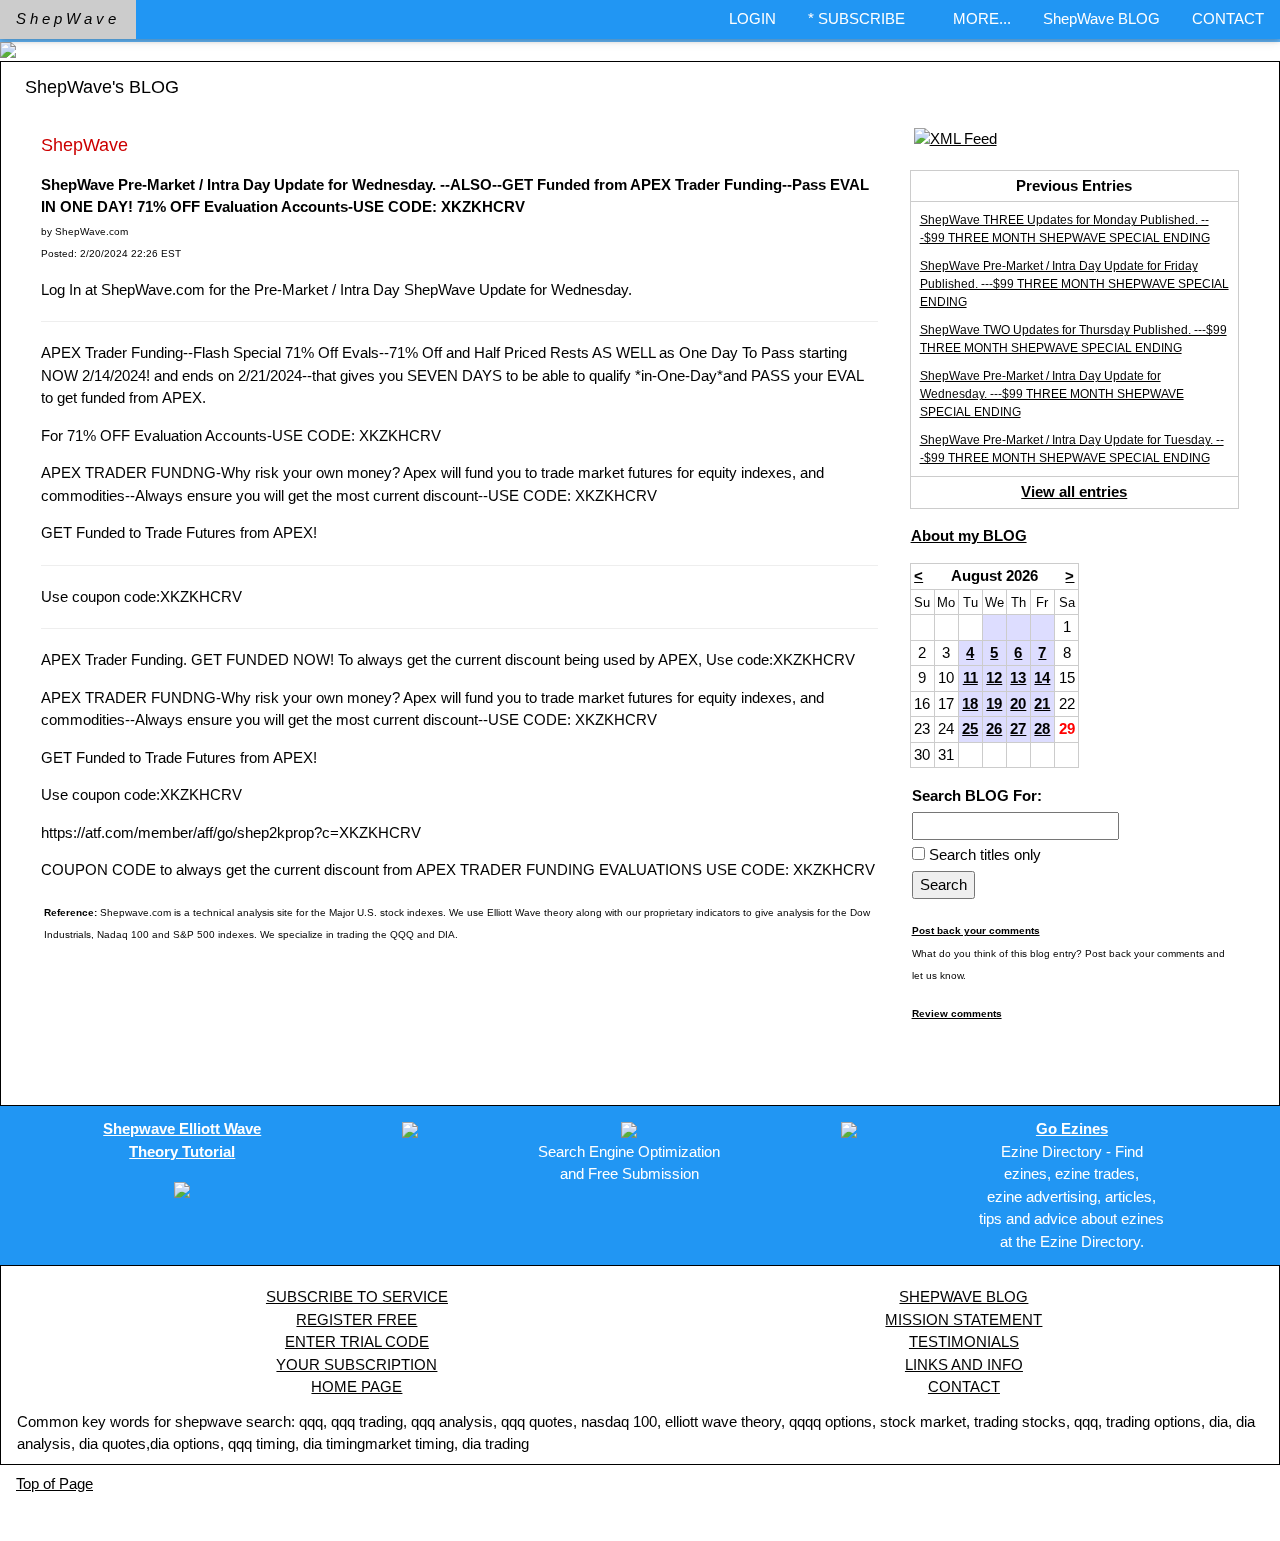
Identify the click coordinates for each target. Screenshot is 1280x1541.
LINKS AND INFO (964, 1364)
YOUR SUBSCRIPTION (356, 1364)
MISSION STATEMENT (963, 1319)
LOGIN (752, 18)
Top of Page (54, 1483)
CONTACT (1228, 18)
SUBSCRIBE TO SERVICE (357, 1296)
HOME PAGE (356, 1386)
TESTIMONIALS (964, 1341)
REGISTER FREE (356, 1319)
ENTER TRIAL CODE (357, 1341)
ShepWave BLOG (1101, 18)
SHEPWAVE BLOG (963, 1296)
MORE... (982, 18)
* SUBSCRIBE (856, 18)
